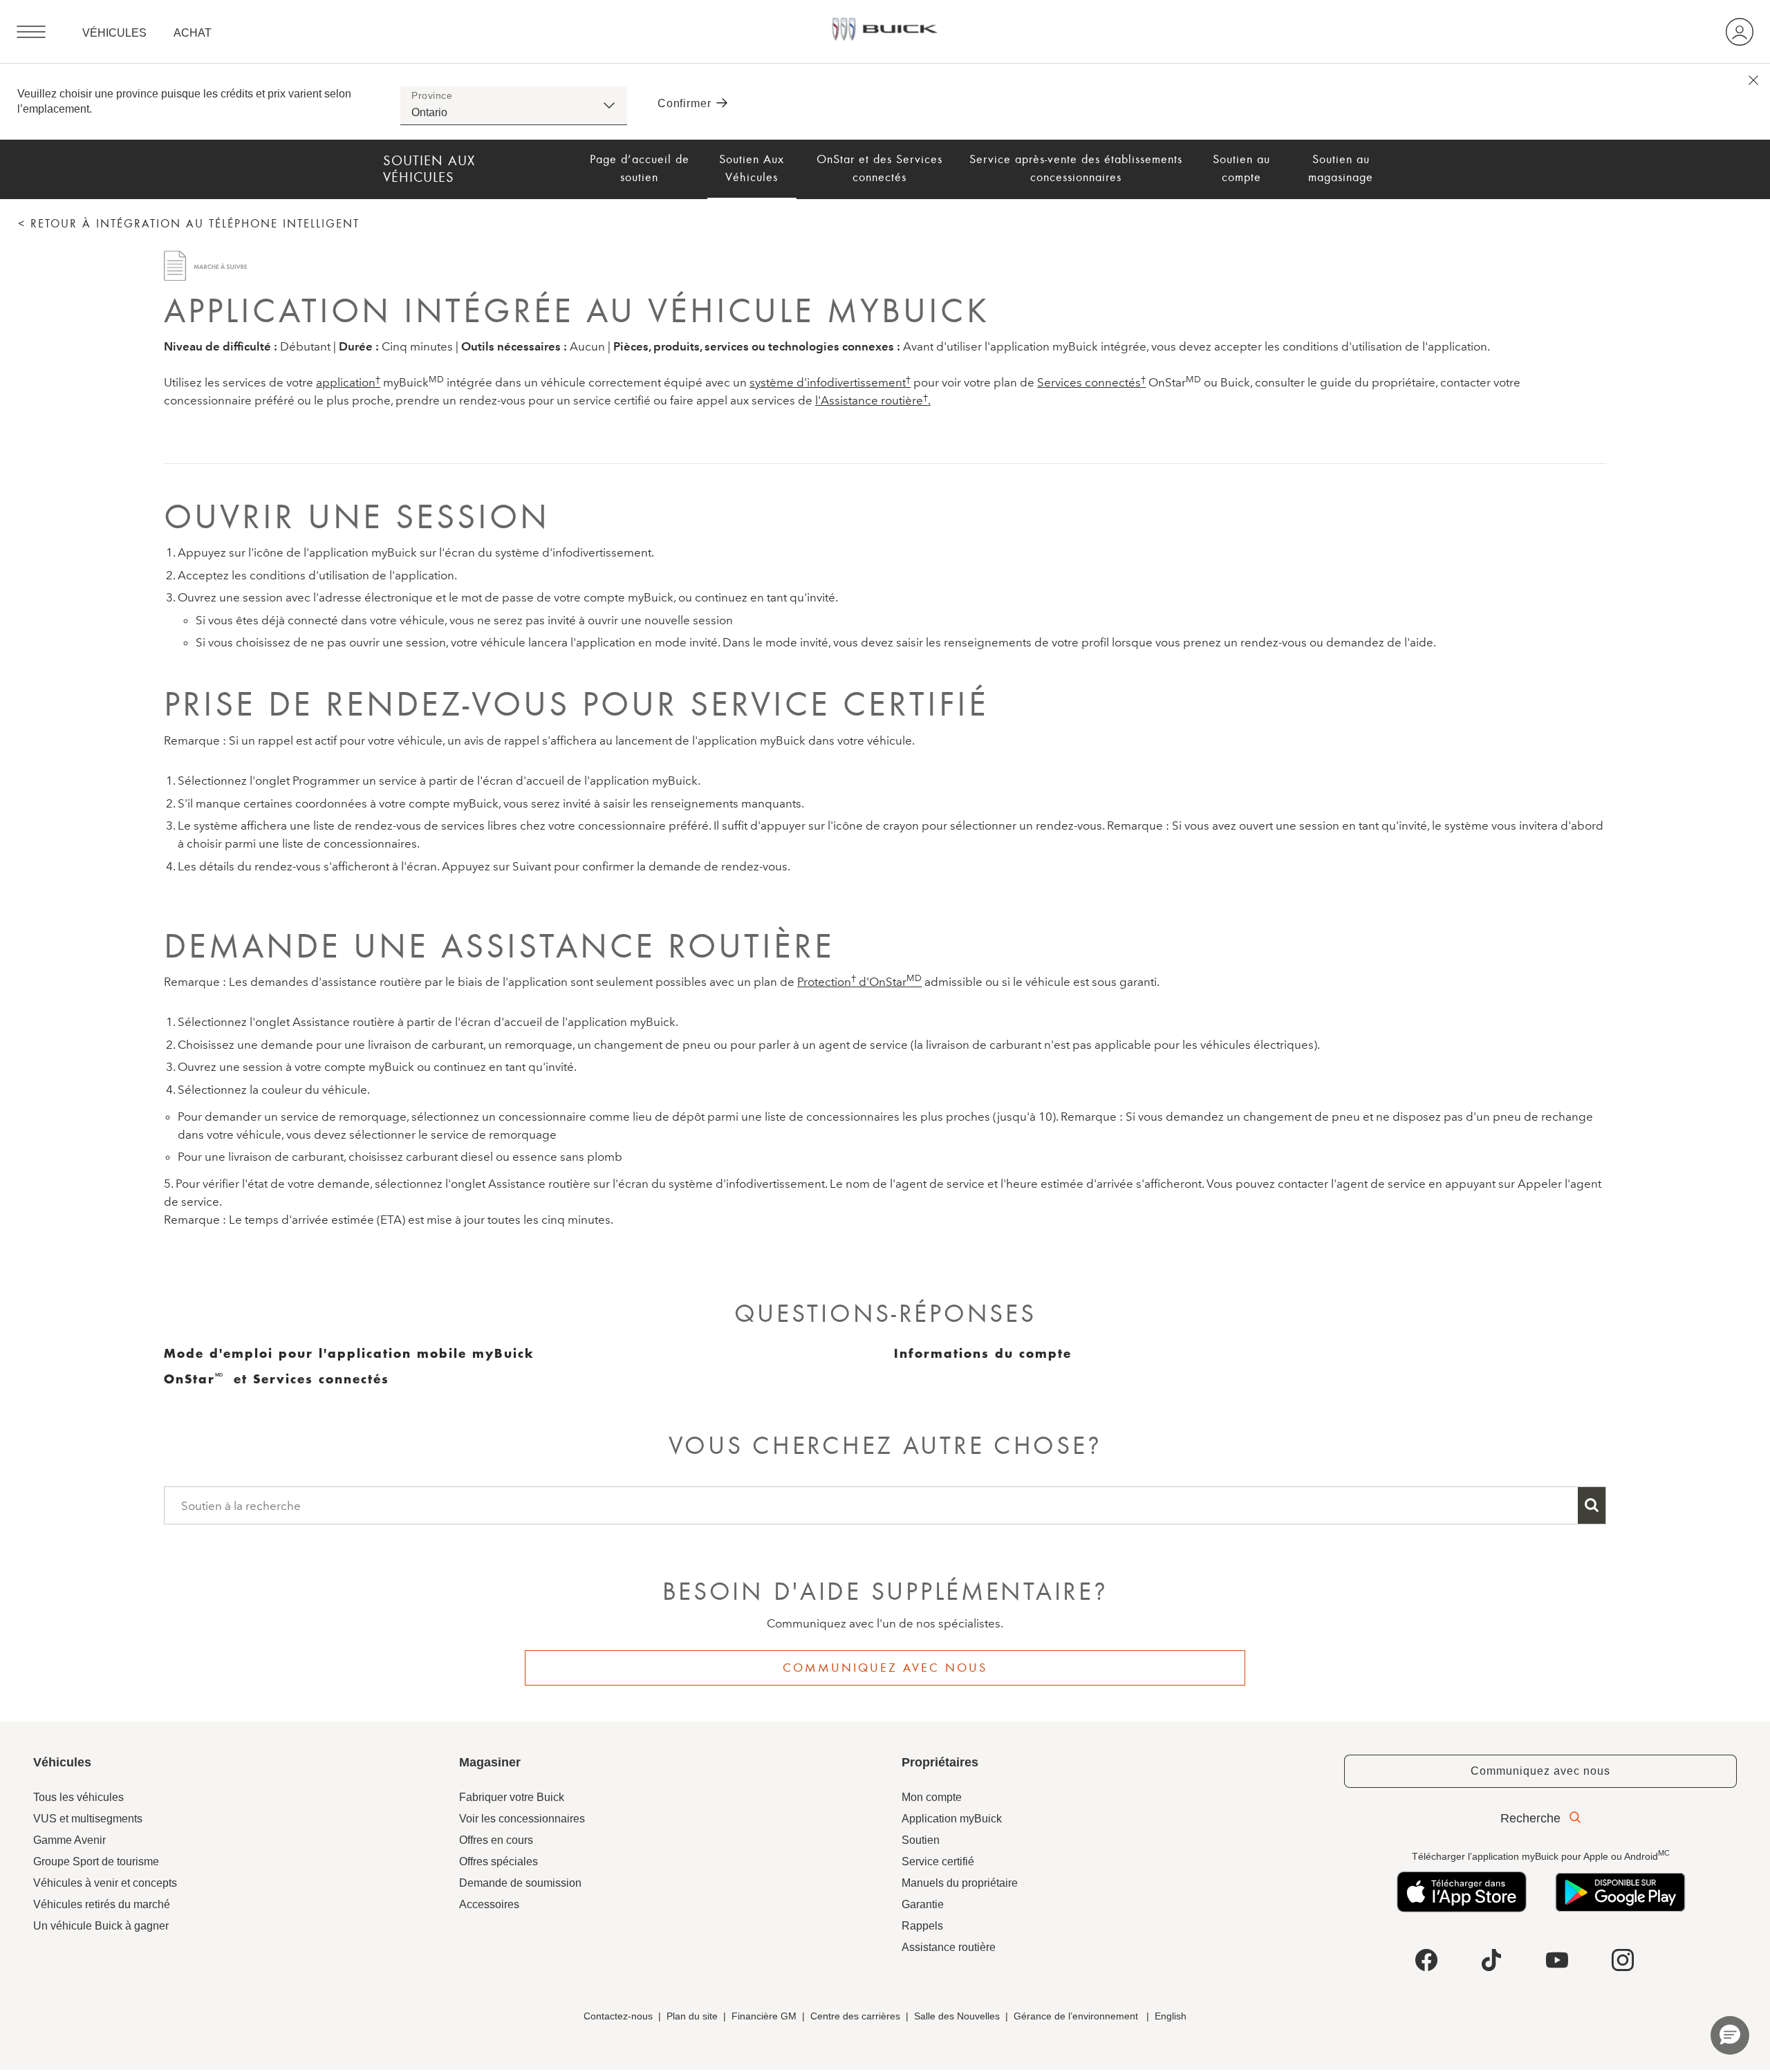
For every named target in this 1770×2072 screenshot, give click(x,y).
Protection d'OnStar (859, 981)
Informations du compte (983, 1353)
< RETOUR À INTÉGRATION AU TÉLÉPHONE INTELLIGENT (189, 224)
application (348, 382)
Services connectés (1091, 382)
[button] (348, 382)
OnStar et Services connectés (277, 1379)
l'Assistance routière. (873, 400)
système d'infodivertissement (830, 382)
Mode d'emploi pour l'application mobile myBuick (349, 1353)
